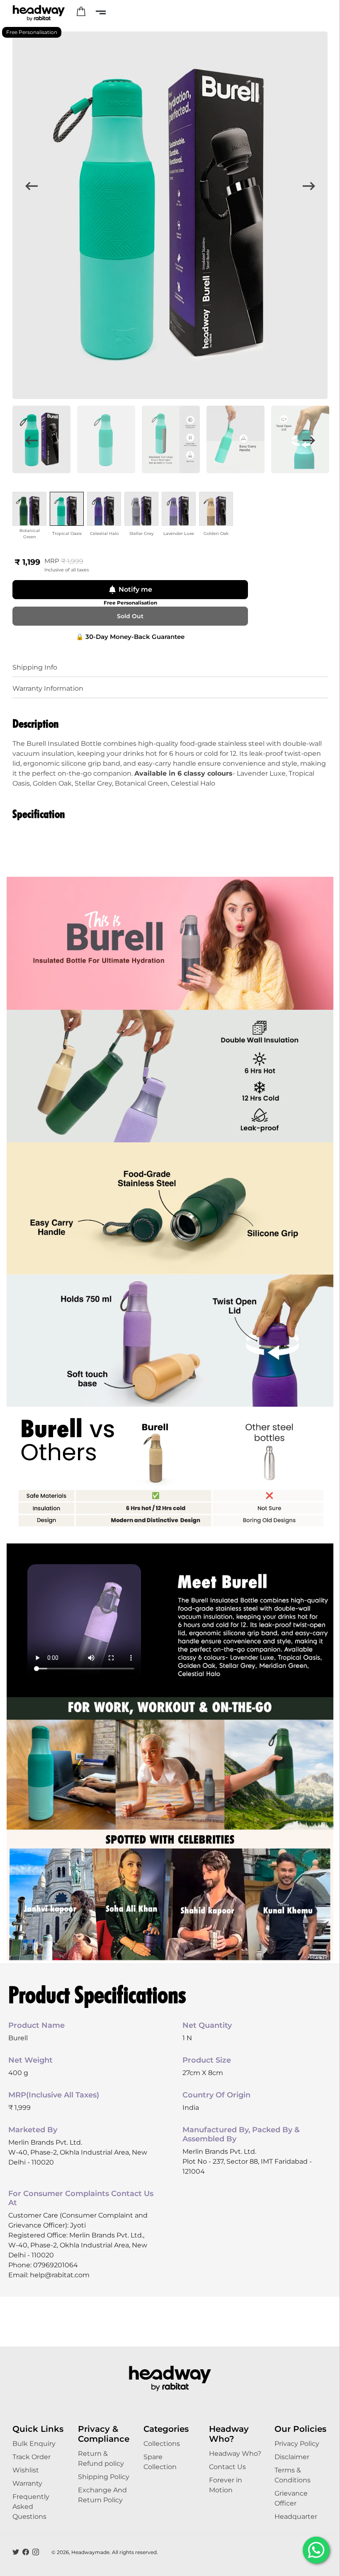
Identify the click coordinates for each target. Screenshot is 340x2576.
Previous (31, 186)
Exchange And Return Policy (102, 2495)
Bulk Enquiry (34, 2444)
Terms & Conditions (293, 2475)
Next (309, 186)
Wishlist (26, 2470)
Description (36, 723)
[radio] (29, 509)
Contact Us (227, 2467)
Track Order (32, 2457)
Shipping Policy (104, 2477)
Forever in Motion (226, 2485)
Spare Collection (160, 2462)
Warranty (27, 2483)
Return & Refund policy (101, 2459)
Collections (162, 2444)
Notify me (135, 589)
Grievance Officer (291, 2498)
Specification (39, 814)
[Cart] (81, 12)
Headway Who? (235, 2454)
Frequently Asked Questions (31, 2507)
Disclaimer (292, 2457)
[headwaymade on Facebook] (26, 2552)
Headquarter (296, 2517)
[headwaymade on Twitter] (16, 2552)
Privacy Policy (297, 2444)
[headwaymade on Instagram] (36, 2552)
